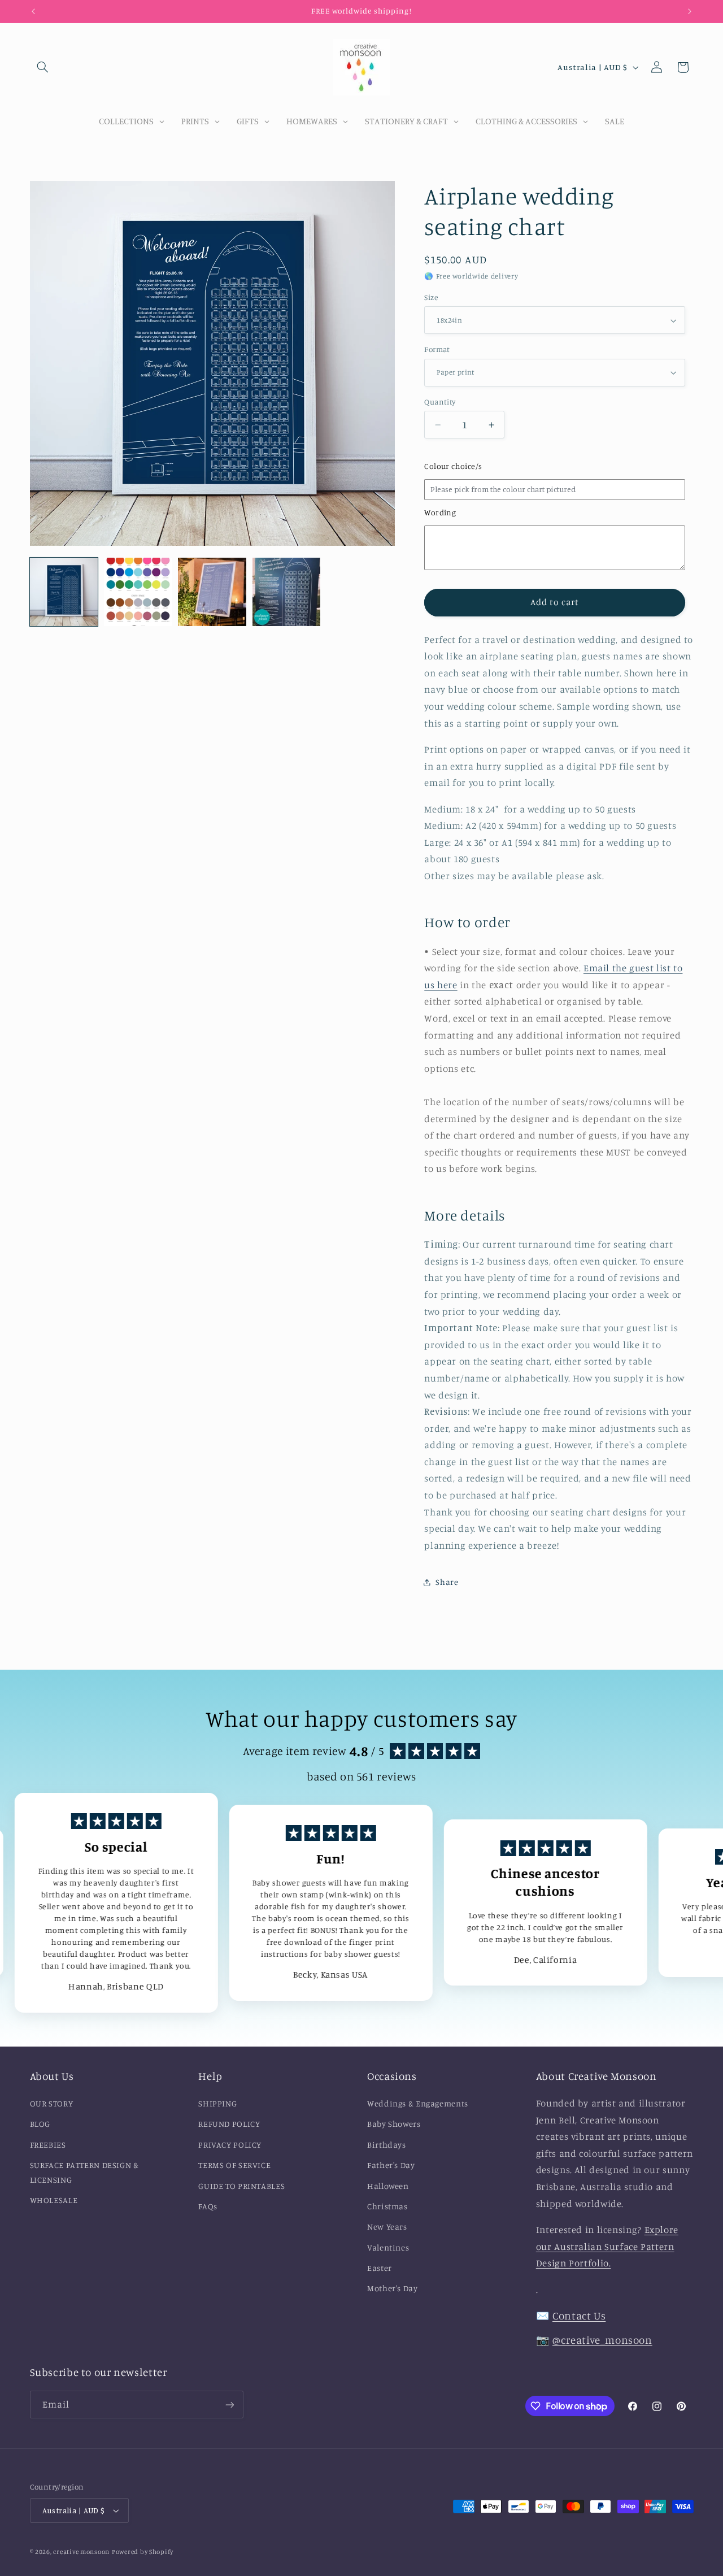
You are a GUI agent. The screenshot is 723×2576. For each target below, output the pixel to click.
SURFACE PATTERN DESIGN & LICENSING (84, 2172)
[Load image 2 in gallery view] (138, 592)
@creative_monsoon (602, 2340)
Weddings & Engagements (418, 2103)
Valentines (388, 2247)
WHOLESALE (54, 2200)
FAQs (208, 2206)
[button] (43, 67)
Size (431, 297)
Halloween (388, 2186)
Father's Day (391, 2165)
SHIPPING (217, 2103)
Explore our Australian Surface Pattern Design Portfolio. (607, 2246)
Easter (380, 2268)
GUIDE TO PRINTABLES (241, 2186)
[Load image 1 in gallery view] (64, 592)
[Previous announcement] (33, 11)
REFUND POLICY (229, 2124)
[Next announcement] (690, 11)
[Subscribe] (229, 2405)
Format (437, 349)
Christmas (387, 2206)
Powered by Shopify (143, 2552)
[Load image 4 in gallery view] (287, 592)
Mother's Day (393, 2288)
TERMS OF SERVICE (234, 2165)
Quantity (440, 402)
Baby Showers (394, 2124)
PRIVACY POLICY (230, 2145)
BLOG (40, 2124)
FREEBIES (48, 2145)
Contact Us (579, 2315)
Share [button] (447, 1582)
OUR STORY (52, 2103)
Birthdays (387, 2145)
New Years (387, 2227)
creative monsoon (81, 2552)
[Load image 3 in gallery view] (212, 592)
